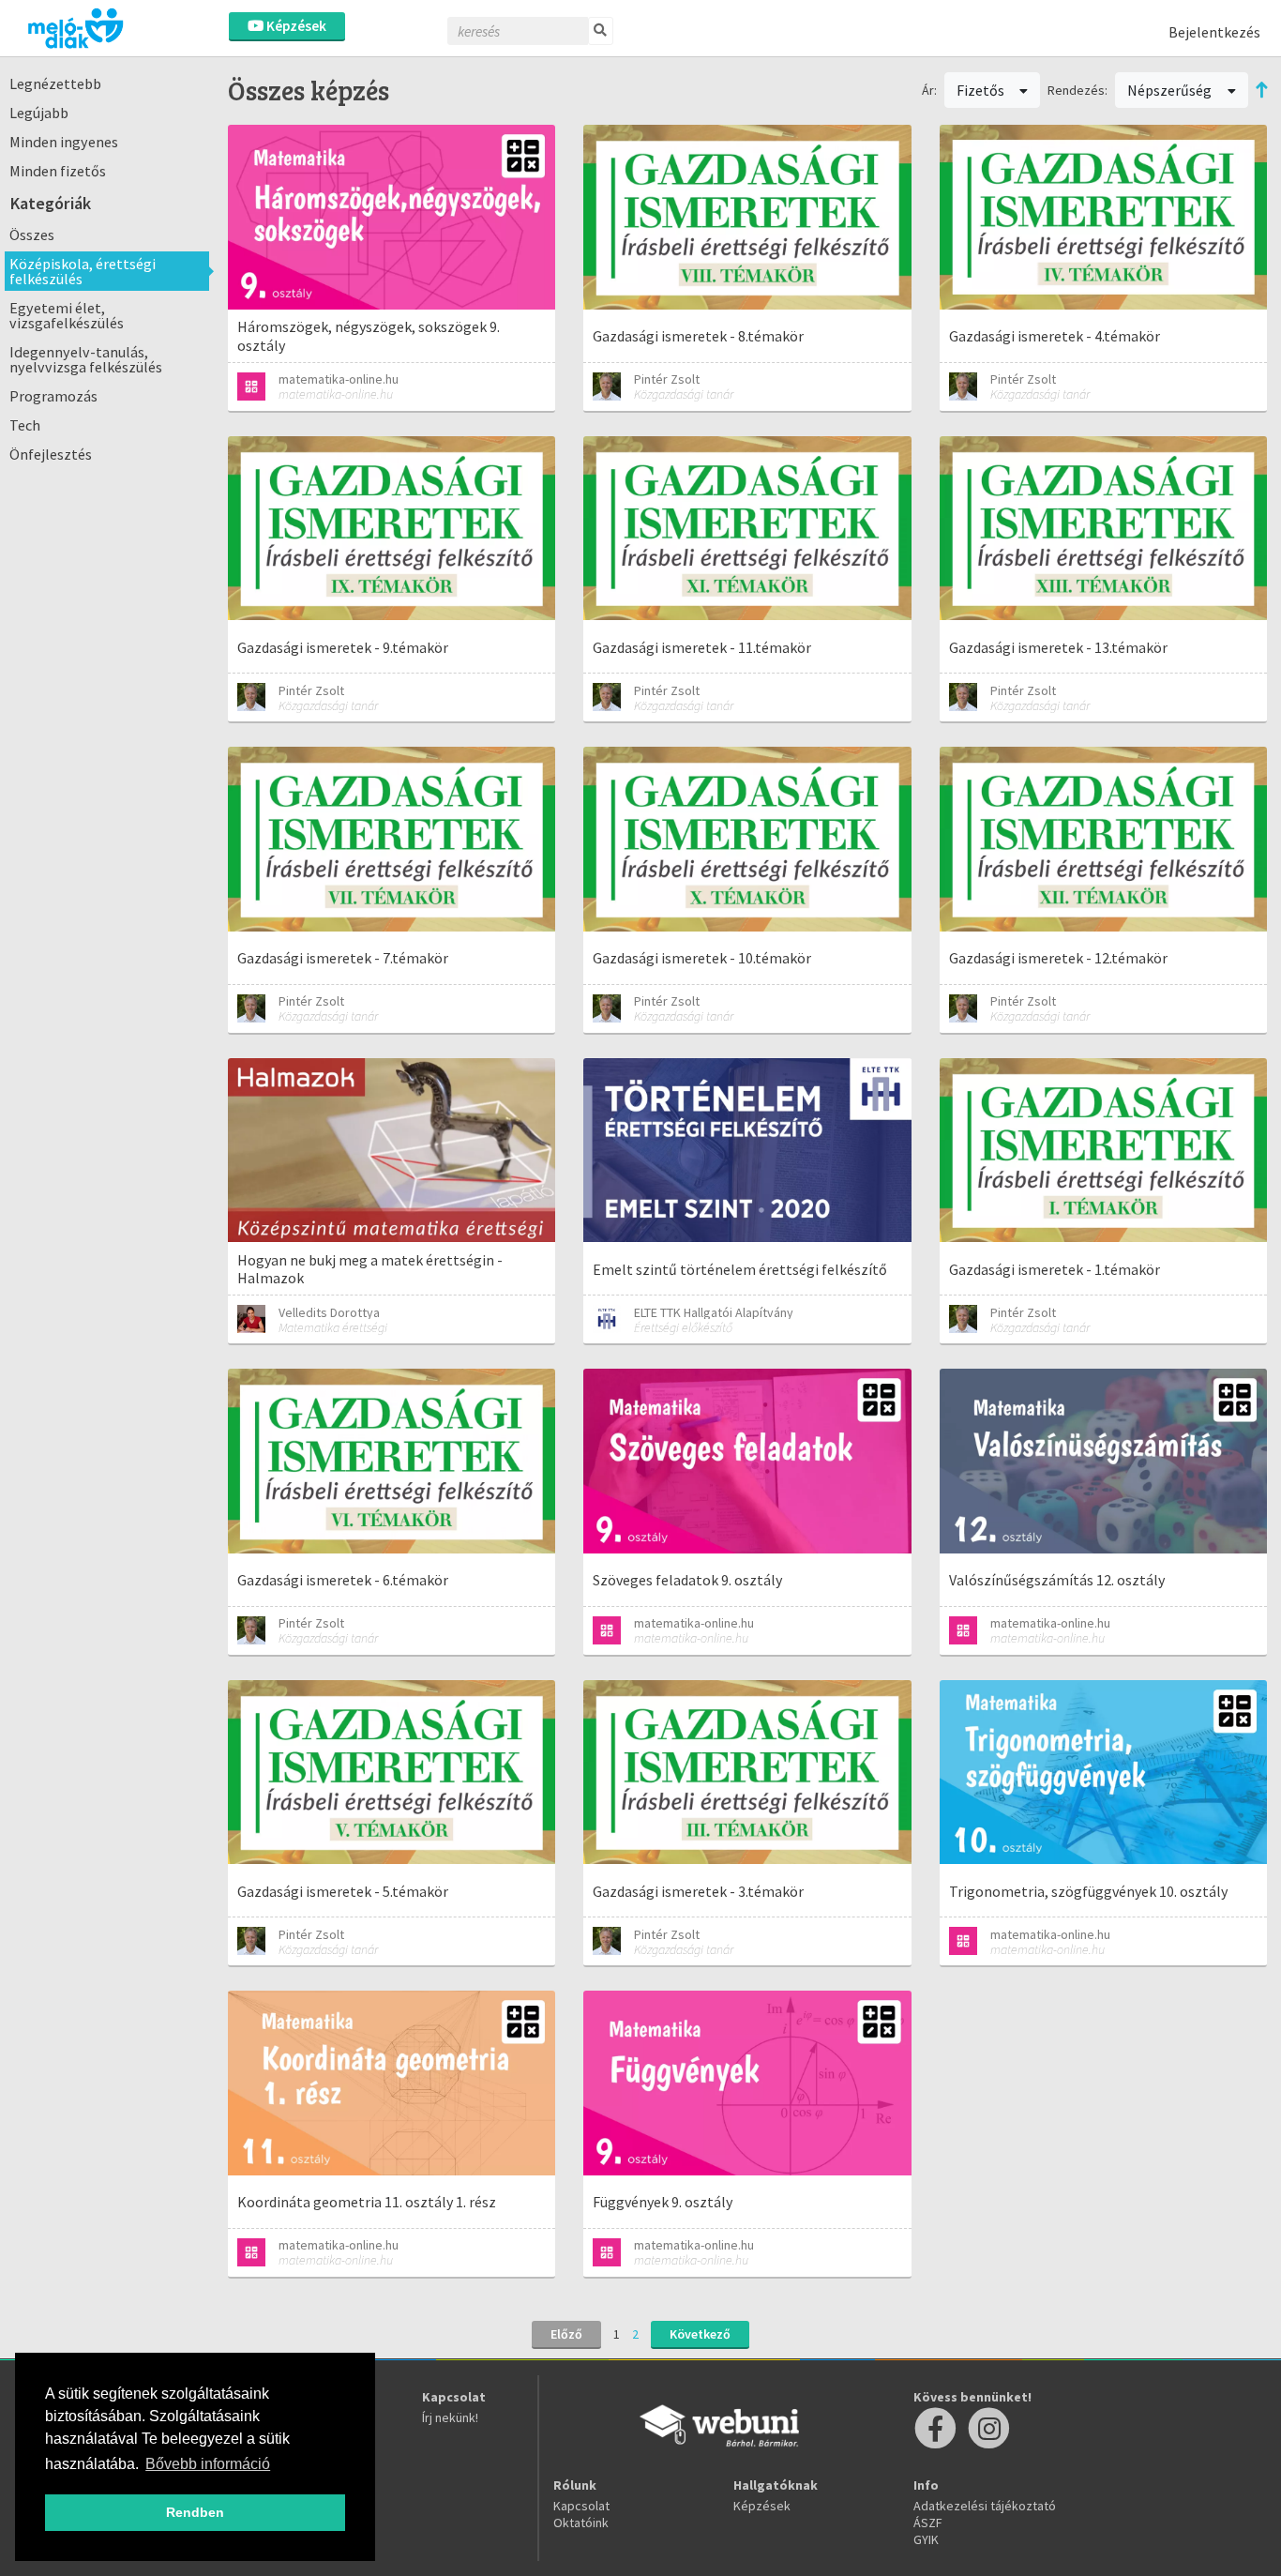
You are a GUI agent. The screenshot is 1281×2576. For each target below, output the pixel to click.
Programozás (53, 396)
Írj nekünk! (450, 2417)
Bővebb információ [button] (208, 2464)
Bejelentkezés (1214, 32)
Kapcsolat (581, 2506)
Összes (32, 235)
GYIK (926, 2539)
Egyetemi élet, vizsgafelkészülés (67, 315)
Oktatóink (581, 2523)
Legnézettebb (55, 83)
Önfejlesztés (51, 454)
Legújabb (39, 113)
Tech (25, 425)
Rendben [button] (195, 2512)
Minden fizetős (58, 171)
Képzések (295, 26)
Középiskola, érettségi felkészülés (83, 271)
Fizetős (982, 90)
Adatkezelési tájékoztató (985, 2506)
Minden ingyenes (64, 142)
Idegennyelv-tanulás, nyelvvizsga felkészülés (86, 359)
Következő (700, 2334)
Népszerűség (1171, 90)
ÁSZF (928, 2523)
